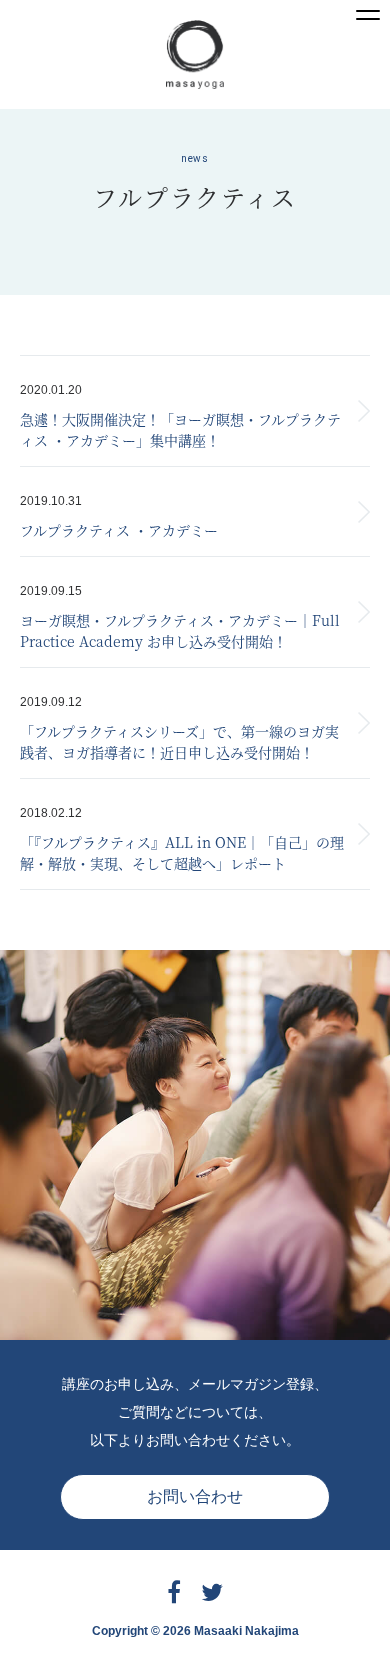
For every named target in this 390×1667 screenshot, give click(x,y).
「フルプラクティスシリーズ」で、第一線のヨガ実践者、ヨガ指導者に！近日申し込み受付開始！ (179, 741)
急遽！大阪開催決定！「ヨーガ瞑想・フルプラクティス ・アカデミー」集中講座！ (180, 429)
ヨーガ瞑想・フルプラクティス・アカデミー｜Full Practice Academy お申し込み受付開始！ (180, 630)
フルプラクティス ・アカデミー (119, 530)
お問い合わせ (195, 1496)
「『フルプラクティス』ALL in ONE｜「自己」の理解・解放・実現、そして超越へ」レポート (182, 852)
